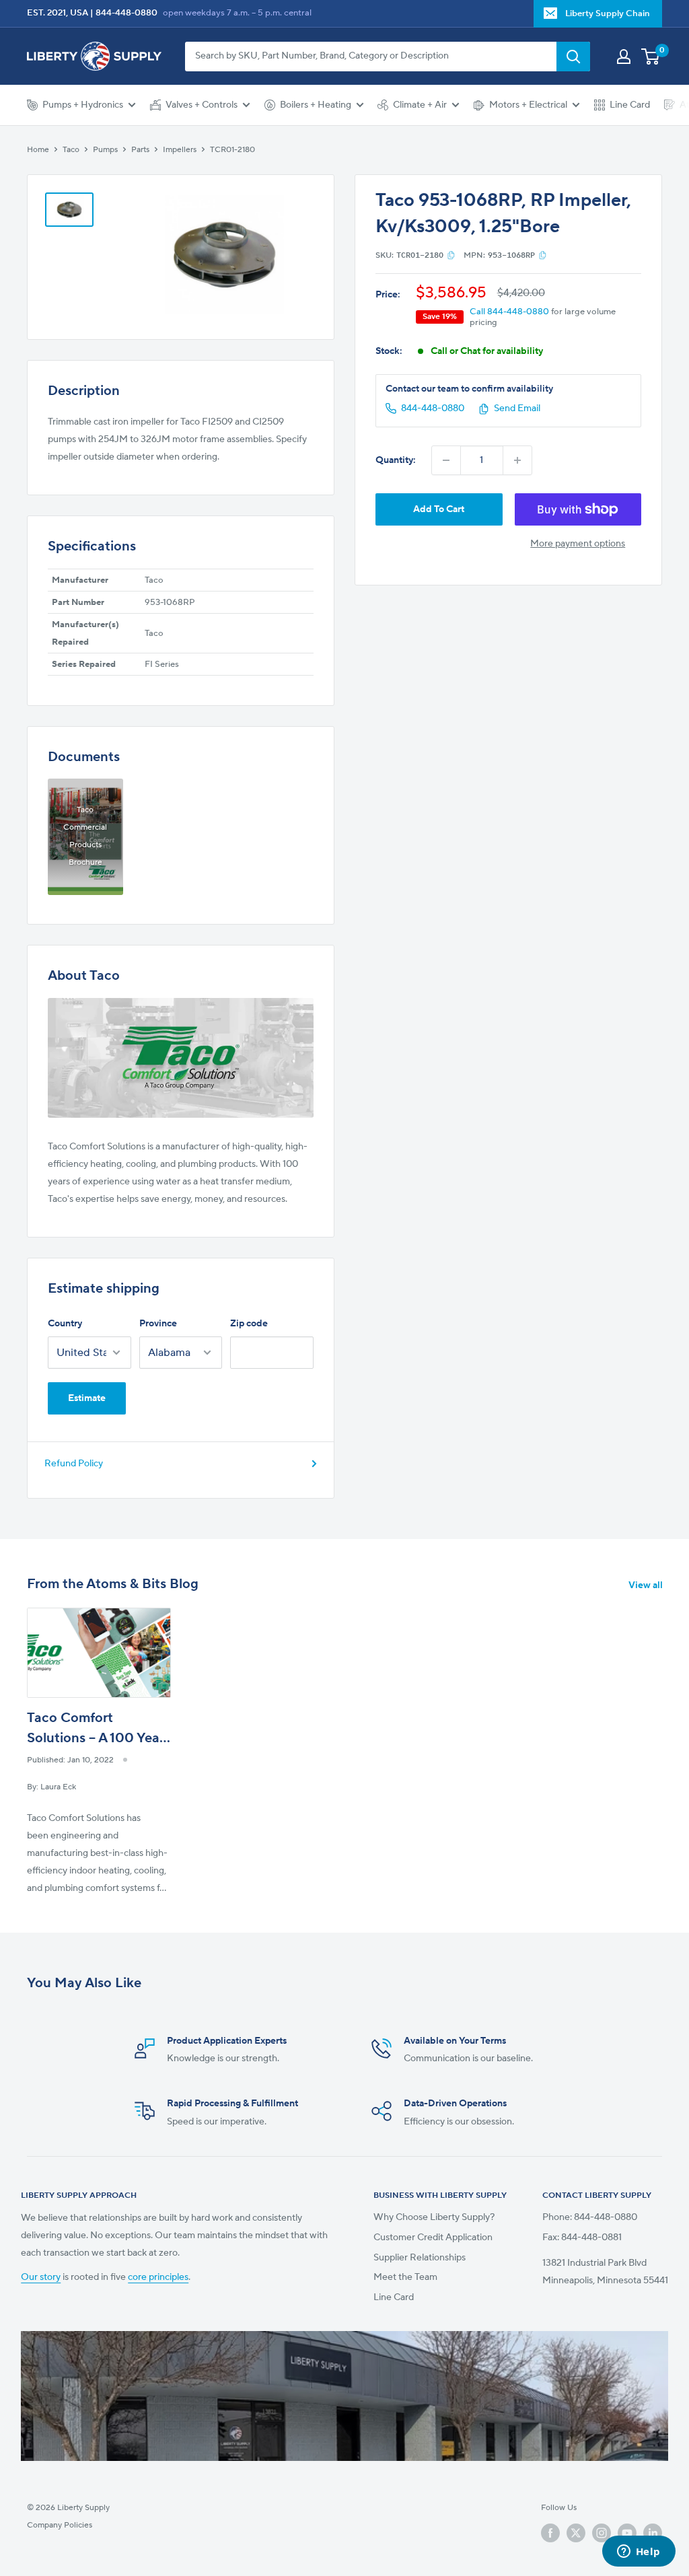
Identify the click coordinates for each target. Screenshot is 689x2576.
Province (158, 1324)
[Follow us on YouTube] (627, 2533)
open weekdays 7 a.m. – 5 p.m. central (237, 13)
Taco (71, 150)
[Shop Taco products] (181, 1058)
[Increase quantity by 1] (517, 460)
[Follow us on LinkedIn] (653, 2533)
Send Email (517, 408)
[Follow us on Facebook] (550, 2533)
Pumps (105, 150)
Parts (140, 150)
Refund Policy (74, 1464)
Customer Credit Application (433, 2238)
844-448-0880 (126, 13)
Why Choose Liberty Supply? (434, 2217)
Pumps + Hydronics (83, 105)
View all (647, 1585)
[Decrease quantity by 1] (446, 460)
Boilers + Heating (316, 105)
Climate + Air (420, 105)
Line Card (630, 105)
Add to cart (439, 509)
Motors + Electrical (528, 105)
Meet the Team (405, 2277)
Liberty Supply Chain (608, 13)
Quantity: (396, 460)
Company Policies (60, 2525)
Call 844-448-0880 (509, 312)
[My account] (624, 57)
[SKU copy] (451, 255)
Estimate (87, 1398)
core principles (158, 2277)
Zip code (249, 1324)
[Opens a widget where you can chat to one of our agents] (639, 2552)
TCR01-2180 (232, 150)
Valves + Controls (202, 105)
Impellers (180, 150)
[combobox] (371, 57)
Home (38, 150)
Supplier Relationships (420, 2258)
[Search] (573, 57)
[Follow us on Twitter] (576, 2533)
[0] (651, 57)
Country (65, 1324)
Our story (41, 2277)
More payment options (578, 544)
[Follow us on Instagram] (602, 2533)
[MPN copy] (543, 255)
